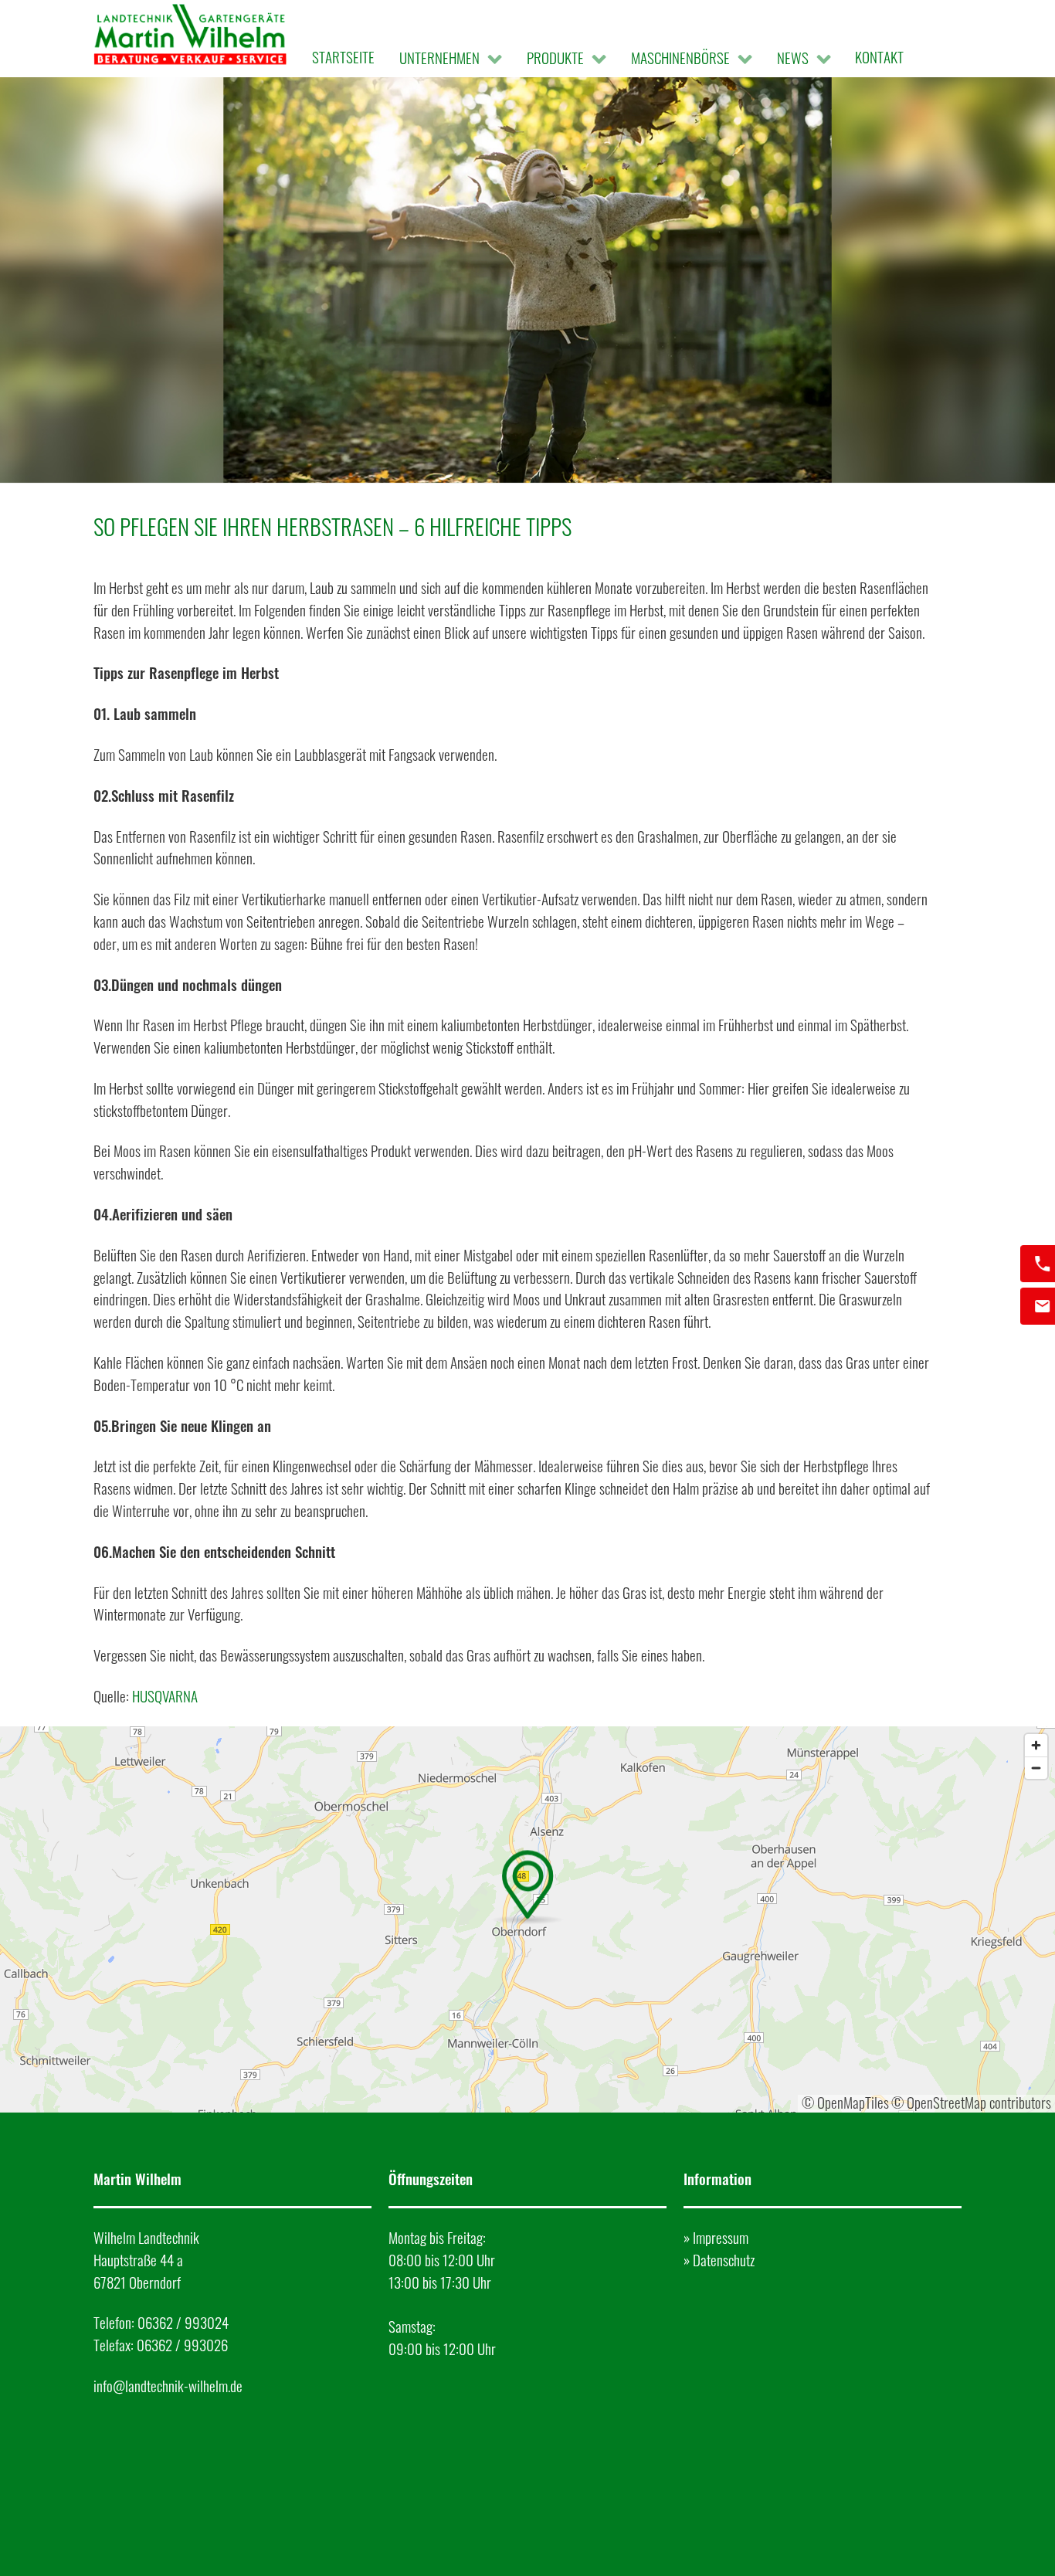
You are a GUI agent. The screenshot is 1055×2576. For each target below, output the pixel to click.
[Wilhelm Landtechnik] (190, 38)
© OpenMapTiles (845, 2102)
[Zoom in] (1036, 1745)
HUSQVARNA (165, 1696)
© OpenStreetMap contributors (971, 2102)
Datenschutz (724, 2260)
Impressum (721, 2237)
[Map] (527, 1919)
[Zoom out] (1036, 1768)
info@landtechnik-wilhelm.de (168, 2386)
